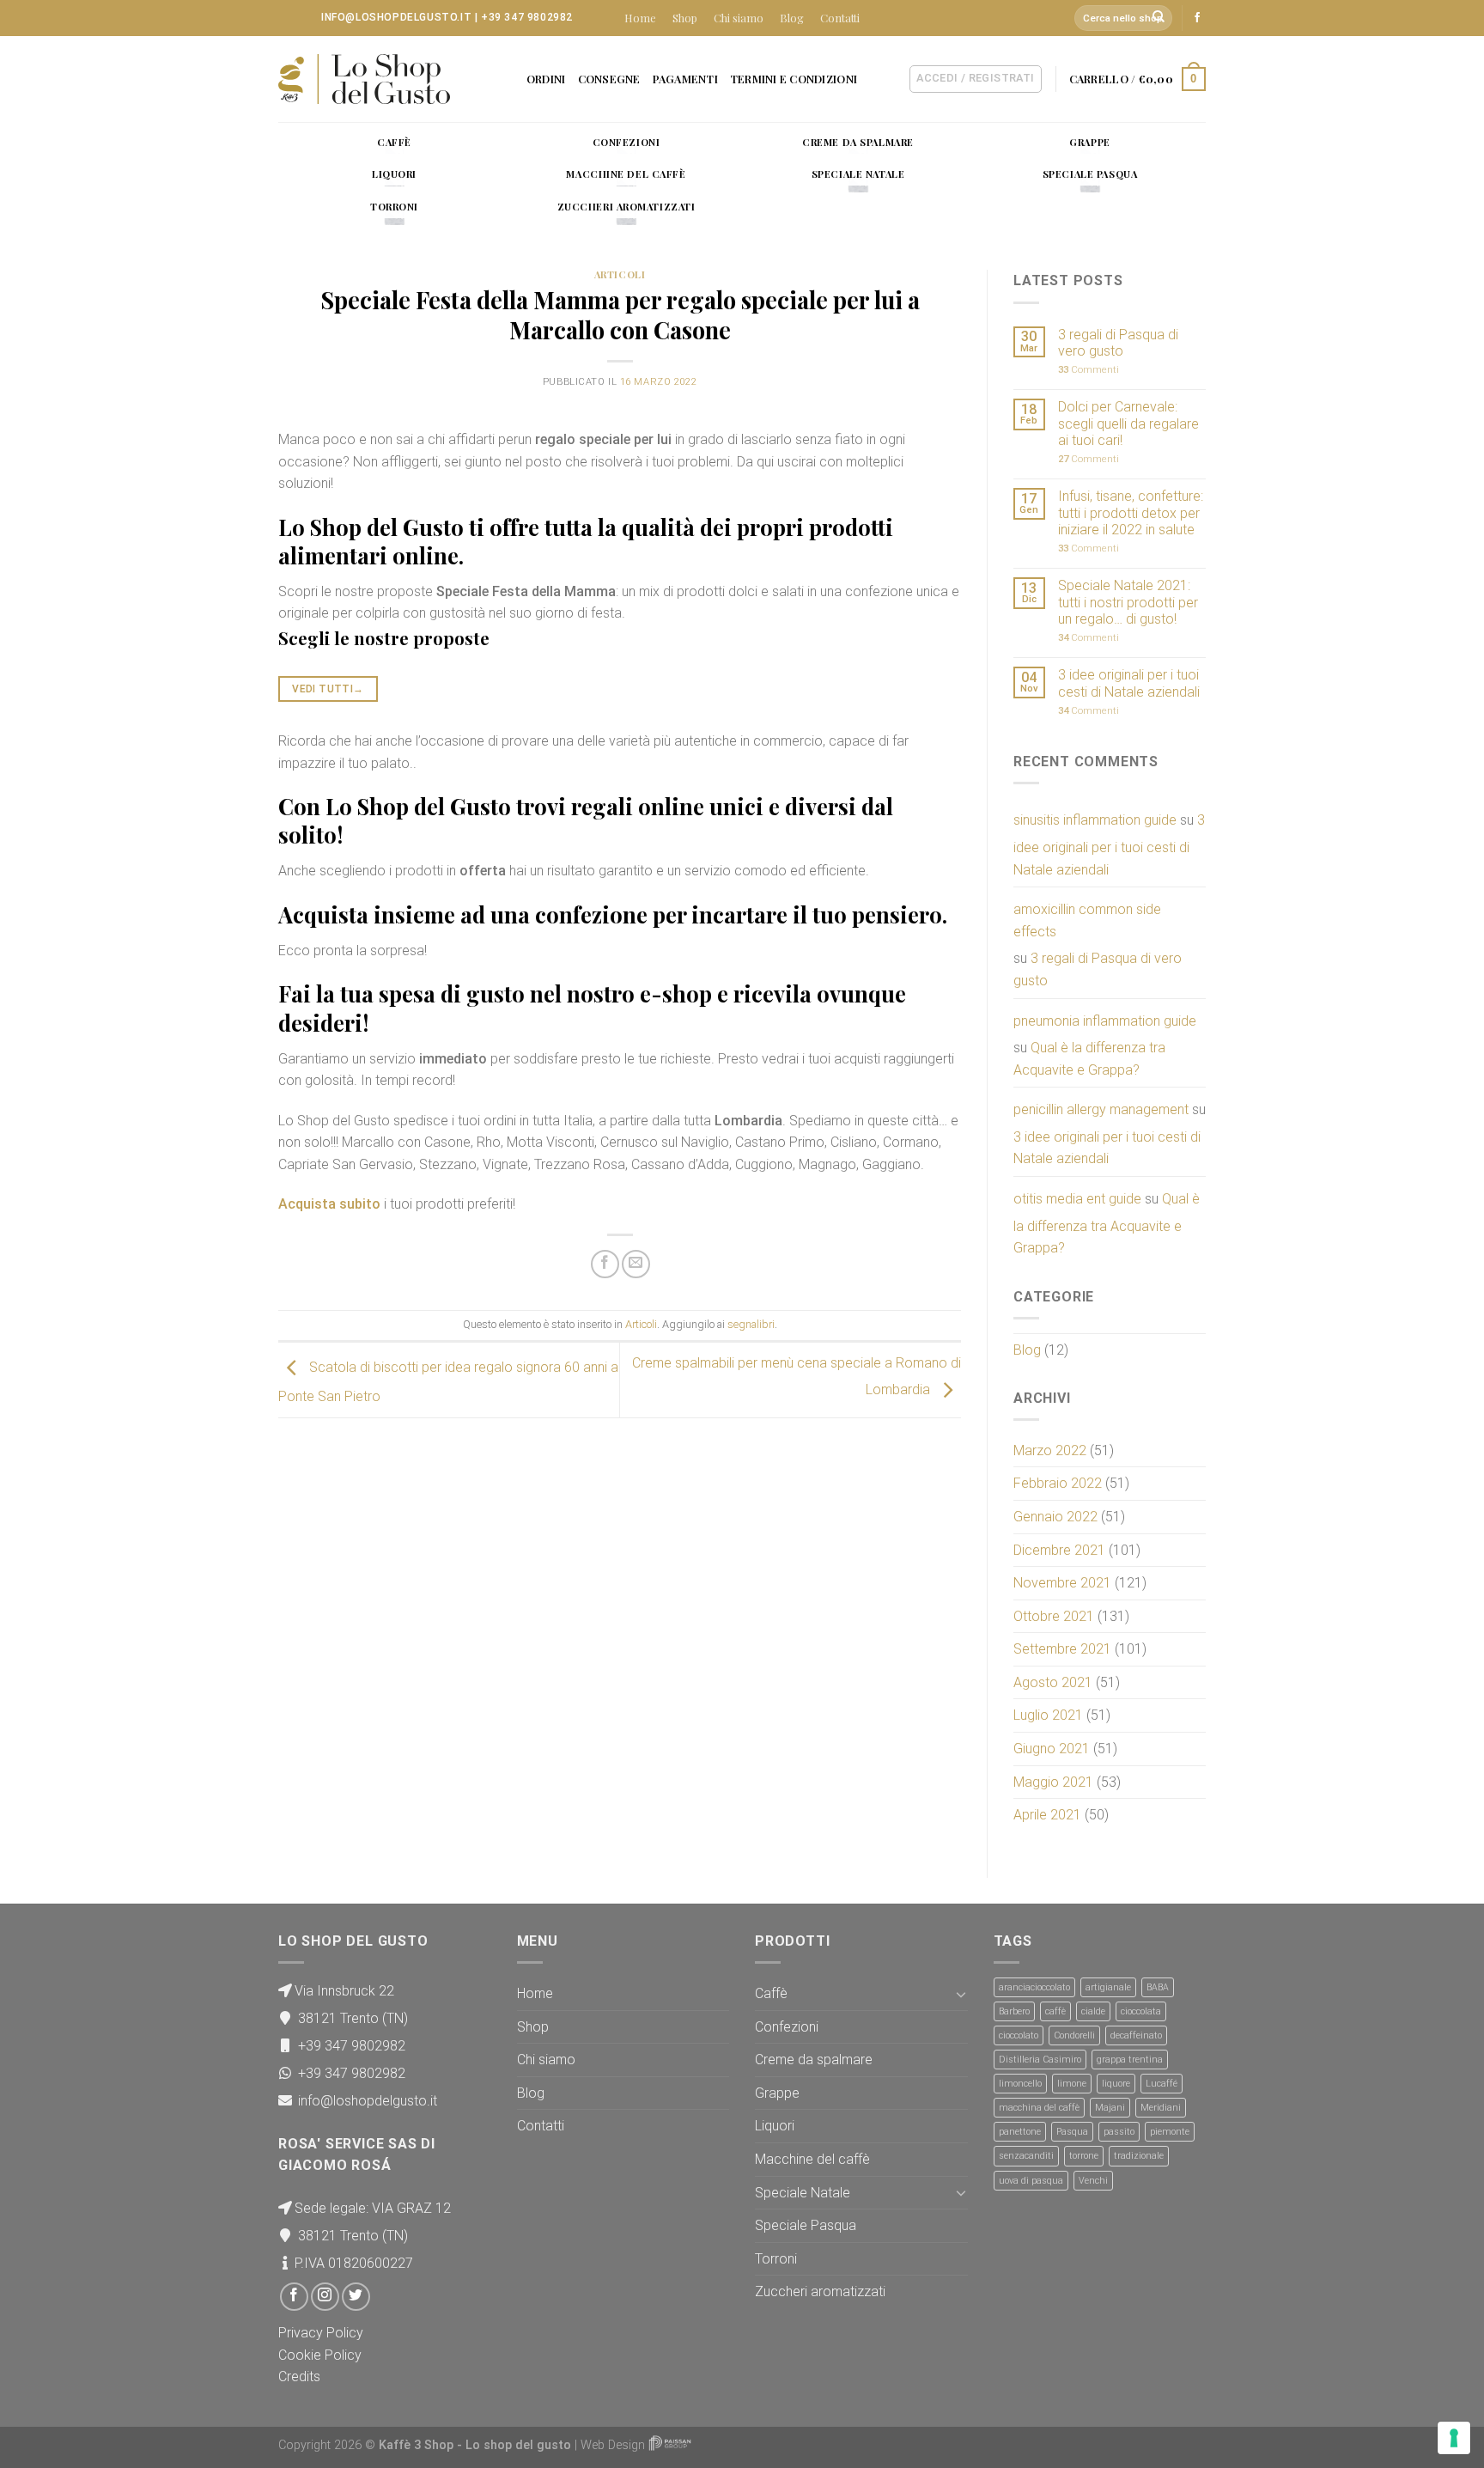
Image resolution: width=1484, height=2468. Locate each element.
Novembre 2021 (1062, 1583)
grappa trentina (1130, 2060)
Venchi (1093, 2181)
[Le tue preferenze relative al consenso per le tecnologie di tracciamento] (1454, 2438)
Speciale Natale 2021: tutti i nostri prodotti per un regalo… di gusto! (1128, 602)
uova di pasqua (1031, 2181)
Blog (792, 18)
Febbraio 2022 (1058, 1483)
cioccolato (1019, 2035)
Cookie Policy (320, 2355)
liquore (1116, 2084)
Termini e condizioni (794, 79)
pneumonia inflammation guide (1105, 1021)
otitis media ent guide (1077, 1199)
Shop (685, 18)
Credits (299, 2377)
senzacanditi (1026, 2156)
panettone (1020, 2132)
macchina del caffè (1039, 2108)
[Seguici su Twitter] (356, 2297)
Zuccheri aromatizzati (820, 2291)
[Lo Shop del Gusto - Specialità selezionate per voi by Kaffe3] (364, 79)
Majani (1110, 2108)
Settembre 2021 (1062, 1649)
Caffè (771, 1993)
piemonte (1170, 2132)
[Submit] (1159, 18)
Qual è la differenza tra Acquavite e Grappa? (1089, 1059)
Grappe (777, 2093)
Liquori (775, 2126)
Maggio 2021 (1053, 1782)
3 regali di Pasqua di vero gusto (1118, 343)
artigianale (1108, 1987)
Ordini (546, 79)
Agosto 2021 (1053, 1682)
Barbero (1014, 2011)
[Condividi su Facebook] (605, 1264)
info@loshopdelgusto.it (396, 17)
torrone (1084, 2156)
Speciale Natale (803, 2193)
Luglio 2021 (1048, 1715)
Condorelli (1074, 2035)
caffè (1055, 2011)
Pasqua (1072, 2132)
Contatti (840, 18)
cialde (1093, 2011)
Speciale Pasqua (806, 2225)
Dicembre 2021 (1059, 1550)
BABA (1158, 1987)
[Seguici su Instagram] (325, 2297)
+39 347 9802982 (527, 17)
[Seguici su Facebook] (1197, 18)
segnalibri (751, 1324)
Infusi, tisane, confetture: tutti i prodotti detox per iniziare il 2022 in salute (1131, 512)
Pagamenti (685, 79)
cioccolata (1141, 2011)
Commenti (1089, 370)
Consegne (609, 79)
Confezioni (787, 2027)
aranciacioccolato (1034, 1987)
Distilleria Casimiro (1040, 2060)
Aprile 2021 (1047, 1815)
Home (640, 18)
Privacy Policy (321, 2333)
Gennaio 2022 (1055, 1517)
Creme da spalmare (814, 2060)
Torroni (776, 2259)
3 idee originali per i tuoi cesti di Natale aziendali (1129, 683)
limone (1072, 2084)
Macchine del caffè (812, 2159)
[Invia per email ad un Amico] (636, 1264)
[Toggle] (961, 1994)
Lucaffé (1162, 2084)
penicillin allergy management (1101, 1109)
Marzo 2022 (1050, 1450)
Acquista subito (329, 1204)
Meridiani (1161, 2108)
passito (1119, 2132)
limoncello (1020, 2084)
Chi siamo (739, 18)
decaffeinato (1136, 2035)
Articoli (620, 274)
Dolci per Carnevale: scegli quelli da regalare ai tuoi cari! (1128, 423)
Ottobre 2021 (1054, 1616)
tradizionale (1139, 2156)
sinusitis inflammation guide (1095, 820)
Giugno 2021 (1052, 1749)
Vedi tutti (328, 689)
